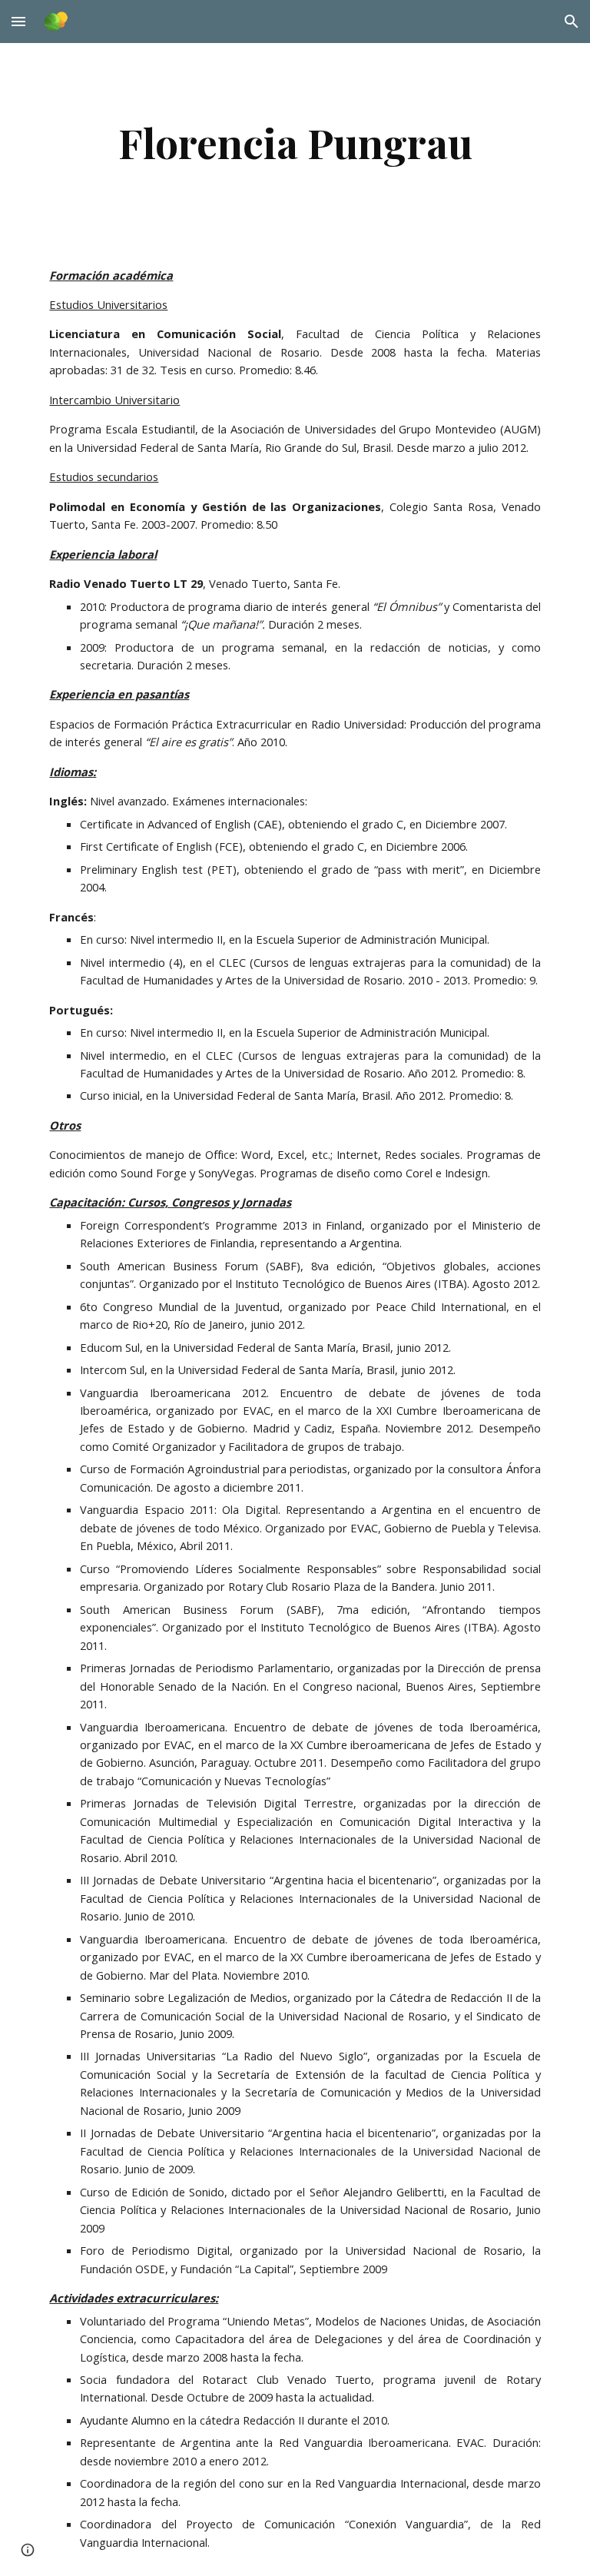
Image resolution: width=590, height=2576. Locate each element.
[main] (295, 143)
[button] (18, 21)
